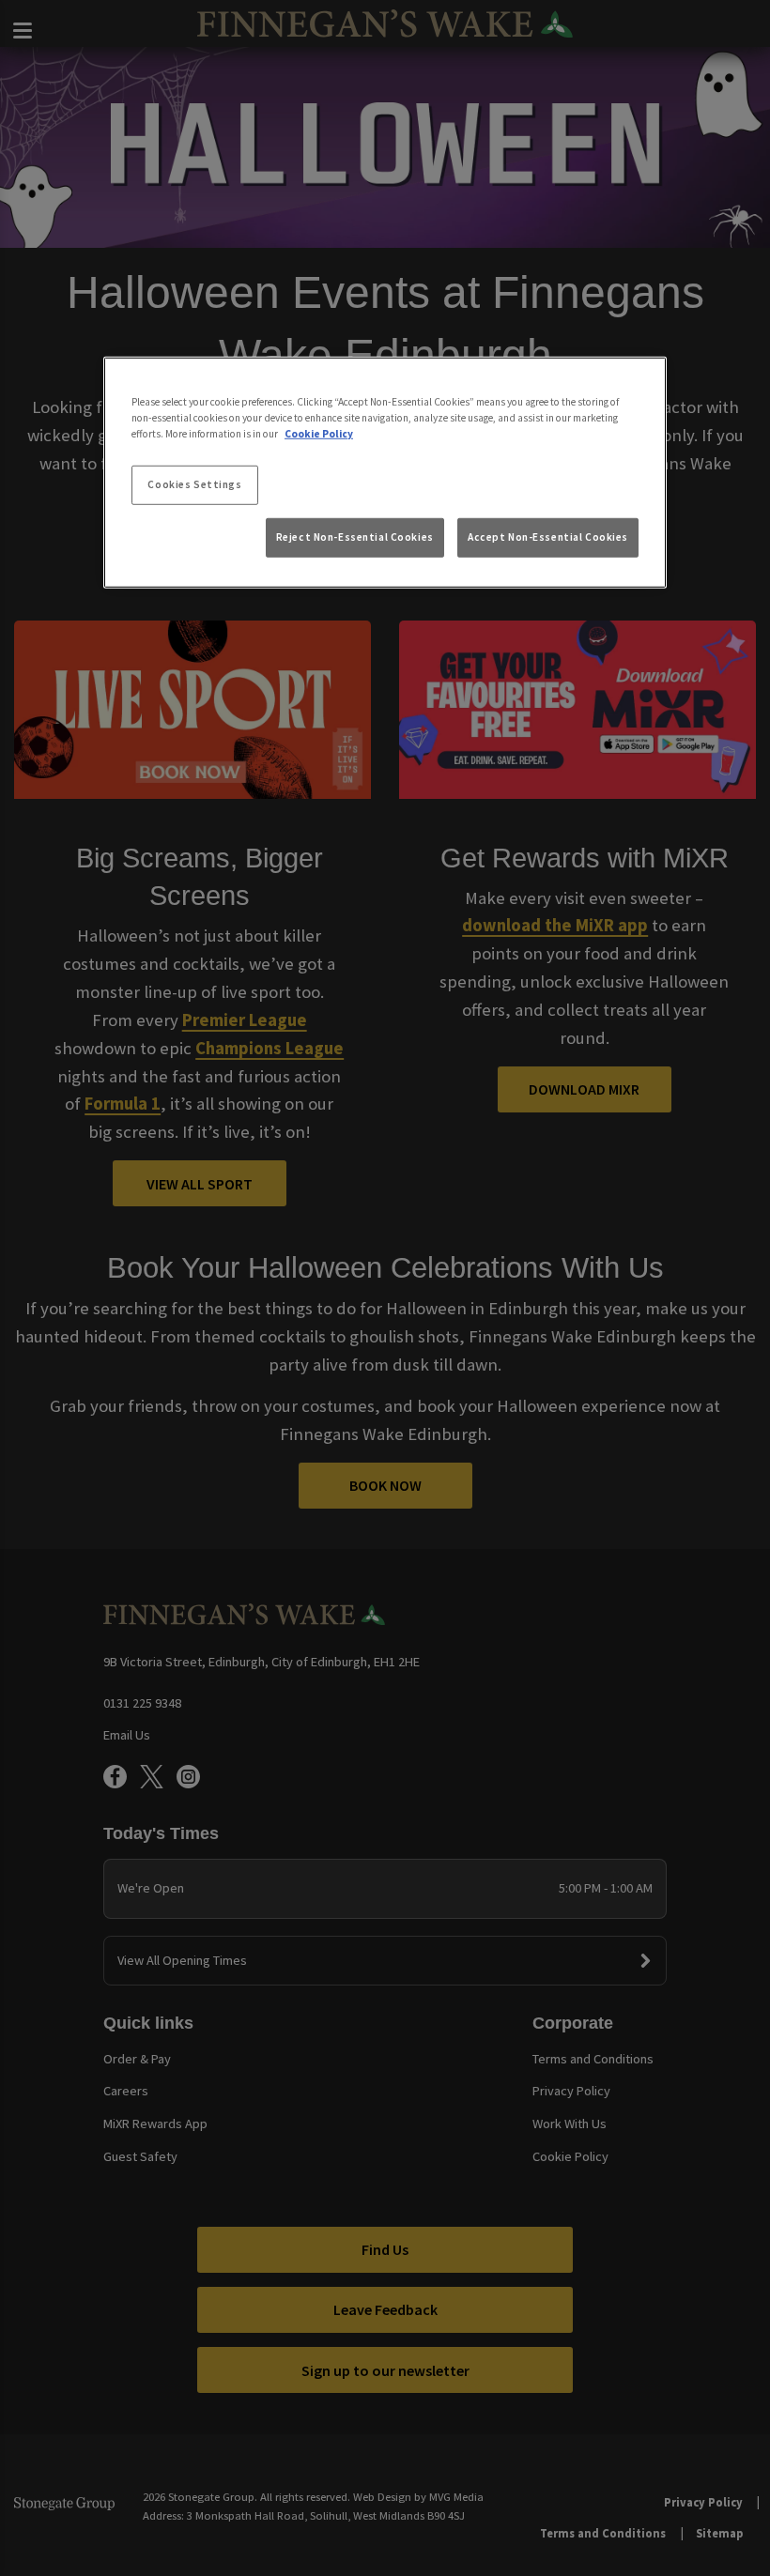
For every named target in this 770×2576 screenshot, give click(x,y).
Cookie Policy (319, 434)
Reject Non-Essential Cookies (355, 537)
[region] (385, 472)
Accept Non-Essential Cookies (548, 537)
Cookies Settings (194, 484)
